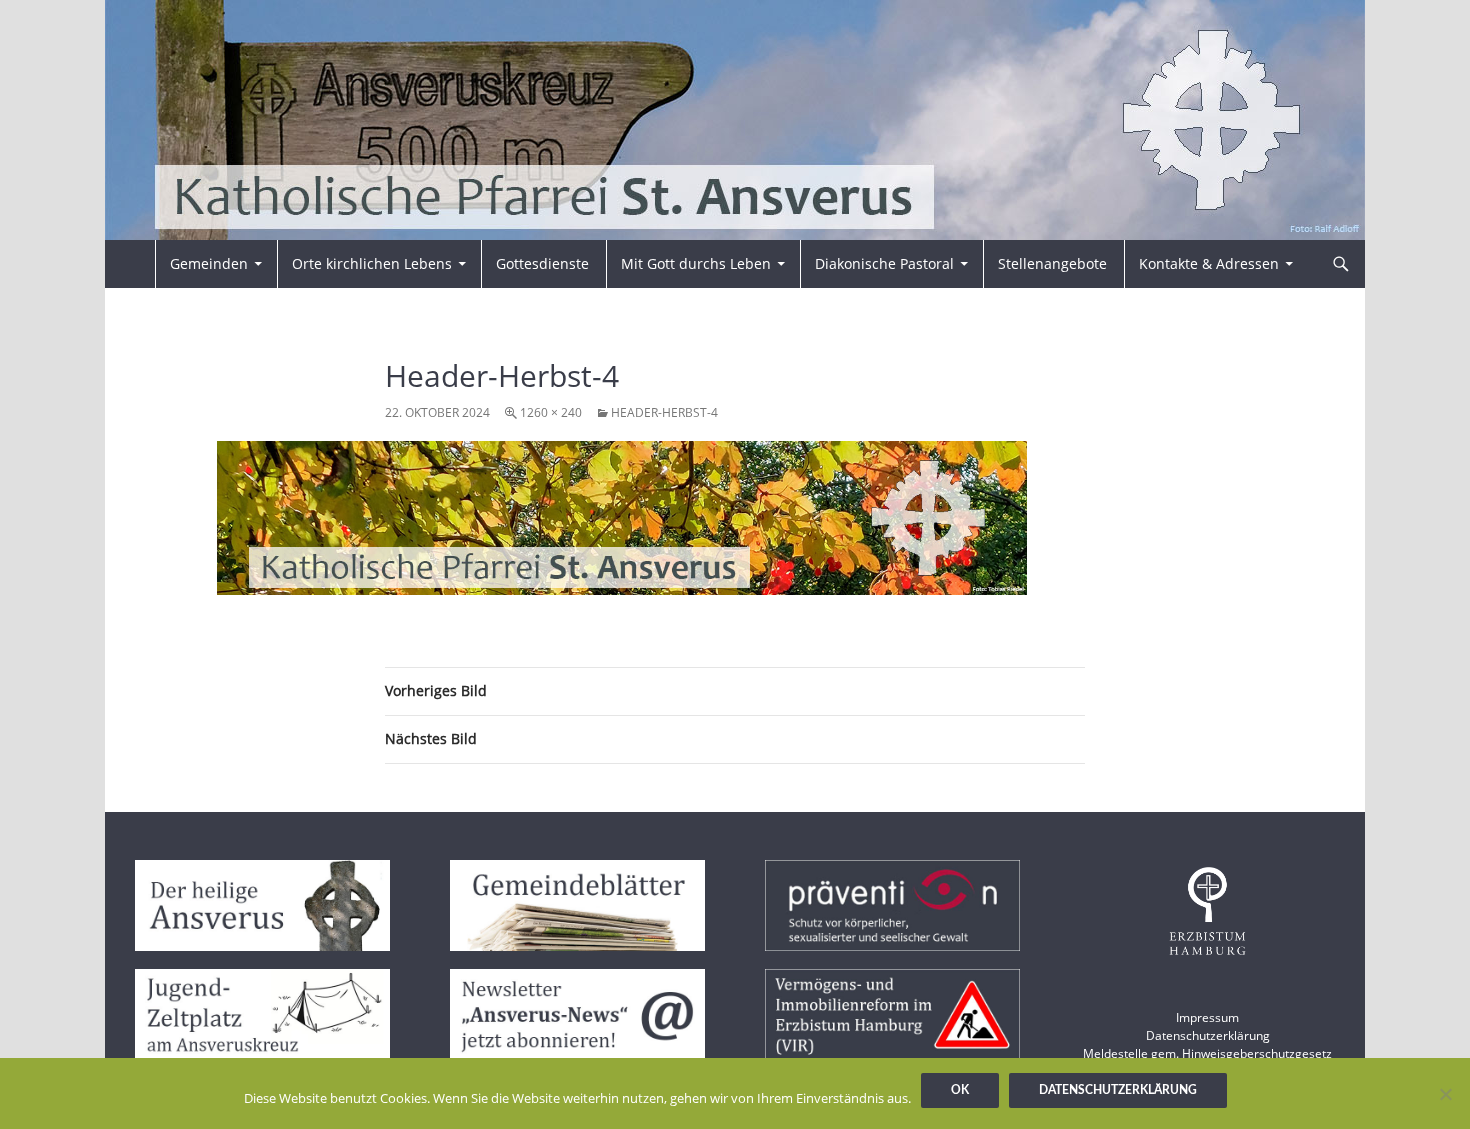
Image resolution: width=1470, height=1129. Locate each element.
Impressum (1207, 1017)
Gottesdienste (542, 263)
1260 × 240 (551, 412)
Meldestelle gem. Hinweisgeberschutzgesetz (1207, 1053)
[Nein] (1445, 1094)
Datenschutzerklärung (1208, 1035)
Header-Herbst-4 (664, 412)
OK (960, 1090)
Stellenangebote (1052, 263)
